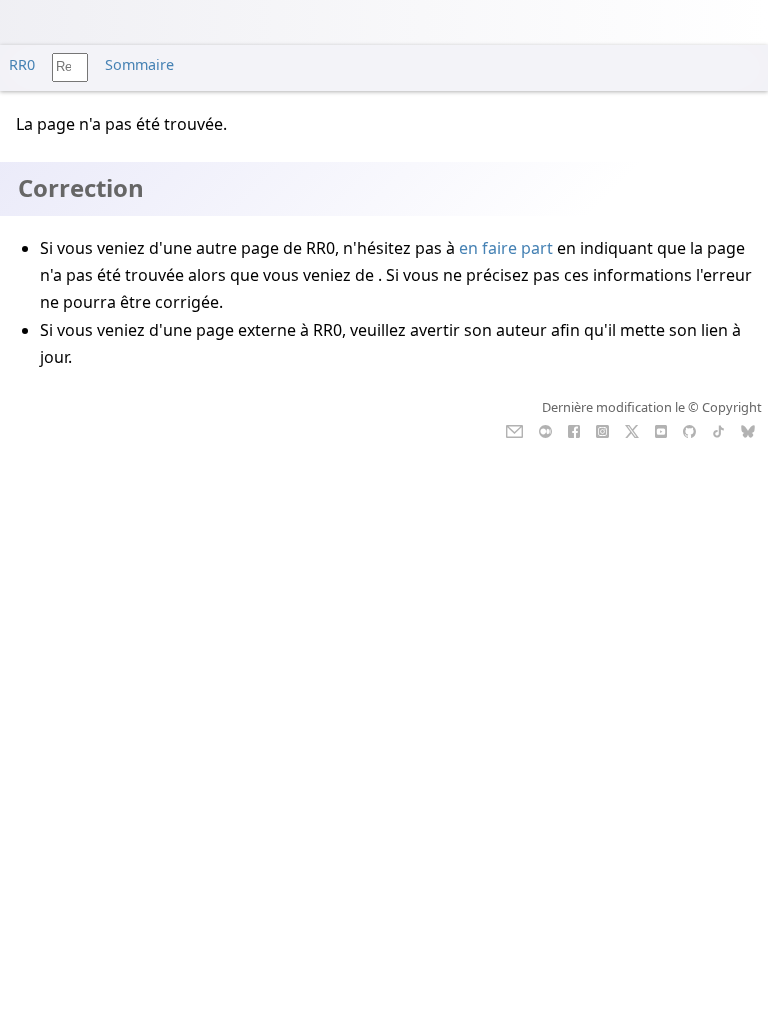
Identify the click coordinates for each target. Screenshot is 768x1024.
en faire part (506, 248)
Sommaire (139, 64)
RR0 (22, 64)
